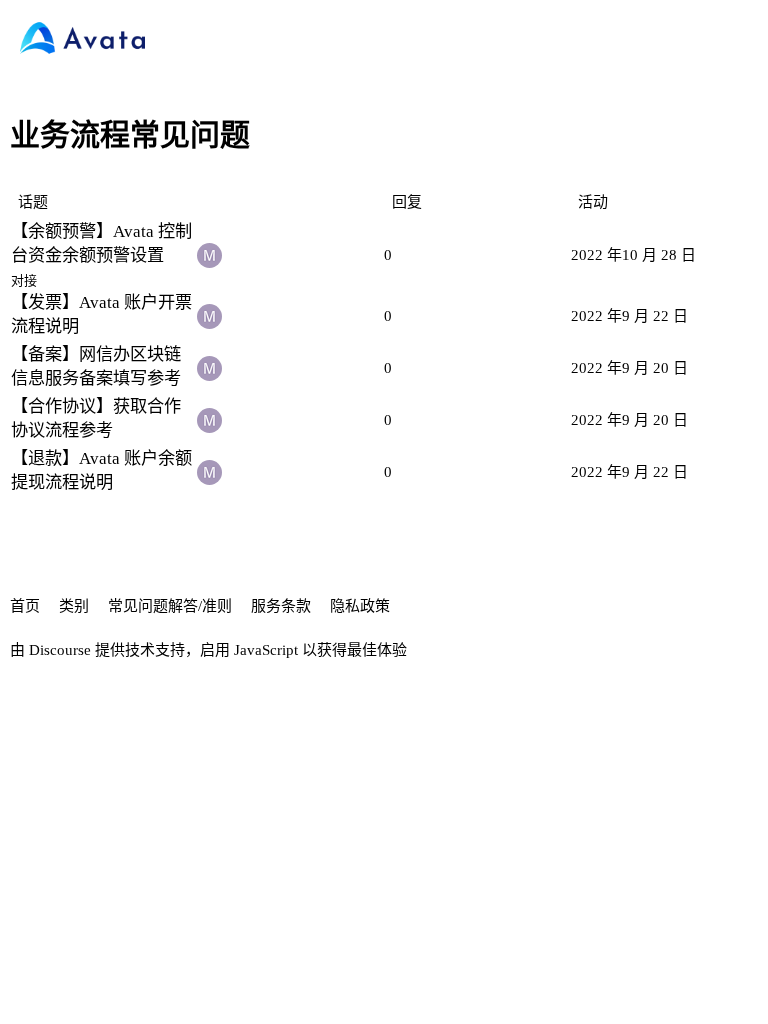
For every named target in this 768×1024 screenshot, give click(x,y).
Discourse (60, 650)
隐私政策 (360, 606)
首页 (25, 606)
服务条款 (281, 606)
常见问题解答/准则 (170, 606)
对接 (24, 280)
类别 (74, 606)
